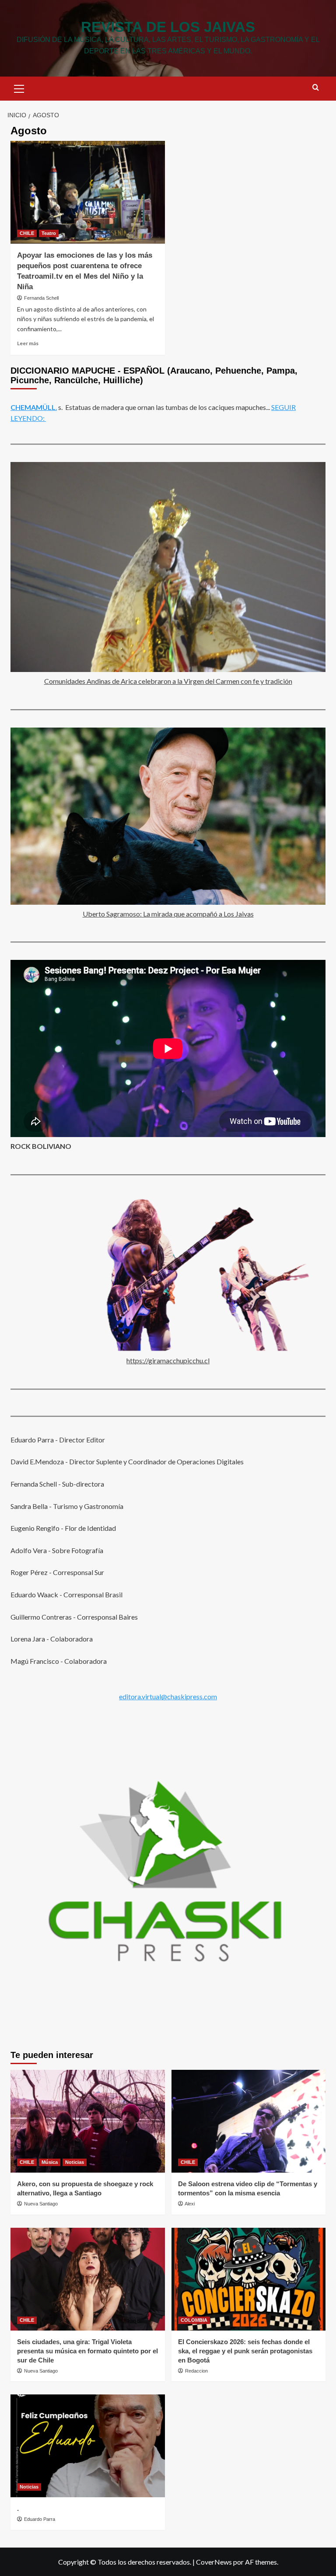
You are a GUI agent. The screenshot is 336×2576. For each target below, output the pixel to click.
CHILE (27, 233)
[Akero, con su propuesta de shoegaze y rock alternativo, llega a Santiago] (88, 2121)
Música (50, 2162)
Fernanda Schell (41, 298)
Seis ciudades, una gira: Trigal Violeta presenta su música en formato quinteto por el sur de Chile (87, 2351)
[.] (88, 2446)
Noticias (75, 2162)
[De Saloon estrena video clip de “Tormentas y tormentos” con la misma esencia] (249, 2121)
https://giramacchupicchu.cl (168, 1360)
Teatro (49, 233)
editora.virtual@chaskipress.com (168, 1696)
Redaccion (196, 2371)
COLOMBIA (194, 2320)
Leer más (28, 343)
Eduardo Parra (40, 2519)
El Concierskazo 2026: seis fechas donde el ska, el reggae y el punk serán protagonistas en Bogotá (245, 2351)
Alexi (190, 2204)
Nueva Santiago (41, 2204)
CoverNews (214, 2562)
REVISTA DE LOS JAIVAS (168, 27)
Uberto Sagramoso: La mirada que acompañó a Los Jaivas (168, 914)
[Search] (316, 88)
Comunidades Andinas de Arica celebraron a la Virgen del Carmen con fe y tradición (168, 681)
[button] (19, 87)
